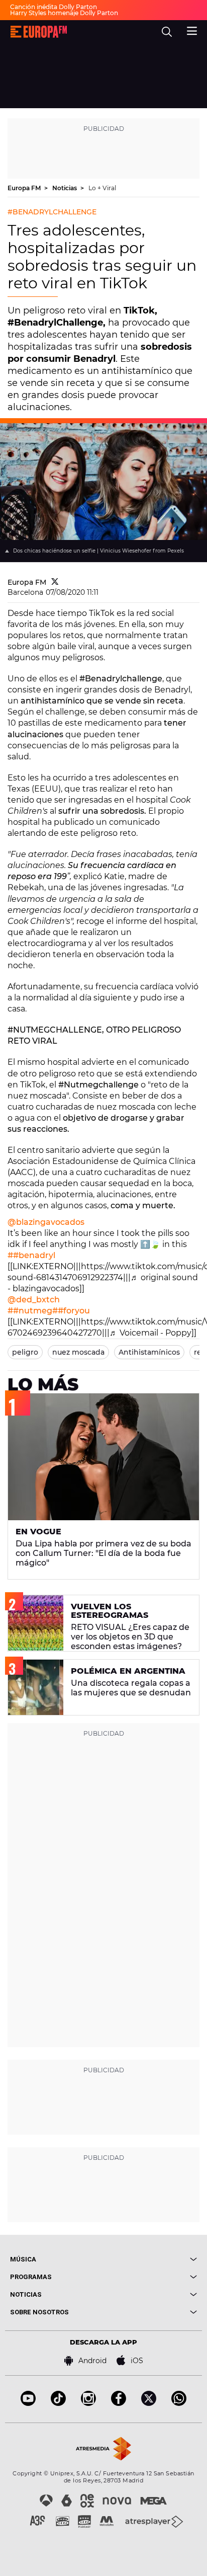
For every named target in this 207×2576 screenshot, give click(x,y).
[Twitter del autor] (55, 582)
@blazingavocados (46, 1222)
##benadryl (31, 1255)
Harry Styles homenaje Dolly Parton (64, 13)
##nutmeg (30, 1311)
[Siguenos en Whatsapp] (179, 2403)
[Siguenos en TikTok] (58, 2403)
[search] (167, 32)
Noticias (65, 188)
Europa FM (25, 188)
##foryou (71, 1311)
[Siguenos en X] (149, 2403)
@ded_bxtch (34, 1300)
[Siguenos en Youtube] (28, 2403)
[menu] (192, 30)
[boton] (150, 2259)
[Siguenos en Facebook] (119, 2403)
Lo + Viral (102, 188)
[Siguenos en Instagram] (88, 2403)
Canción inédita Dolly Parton (54, 7)
